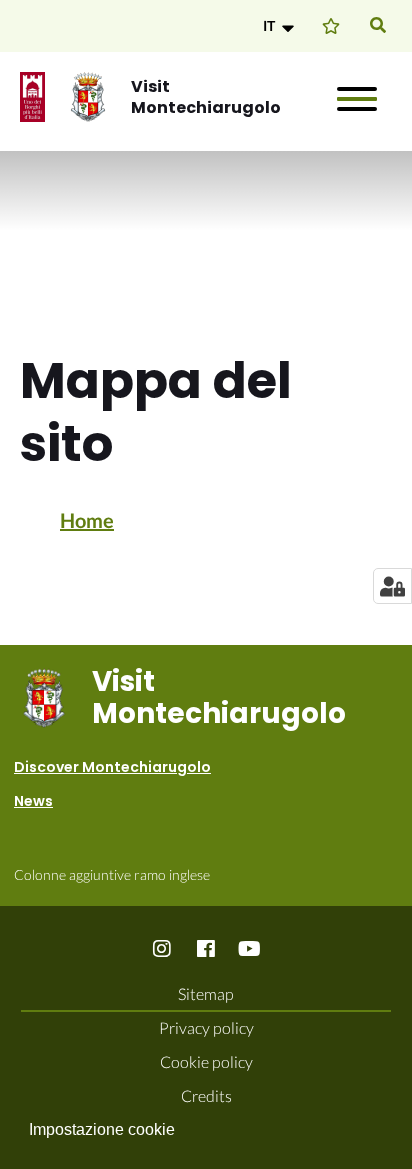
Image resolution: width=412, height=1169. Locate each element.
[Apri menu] (357, 99)
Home (87, 520)
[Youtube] (250, 948)
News (33, 801)
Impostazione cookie (102, 1129)
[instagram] (163, 948)
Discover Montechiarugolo (112, 767)
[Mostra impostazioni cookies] (392, 586)
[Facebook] (206, 948)
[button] (281, 26)
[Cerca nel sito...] (378, 26)
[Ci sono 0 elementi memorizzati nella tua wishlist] (331, 25)
